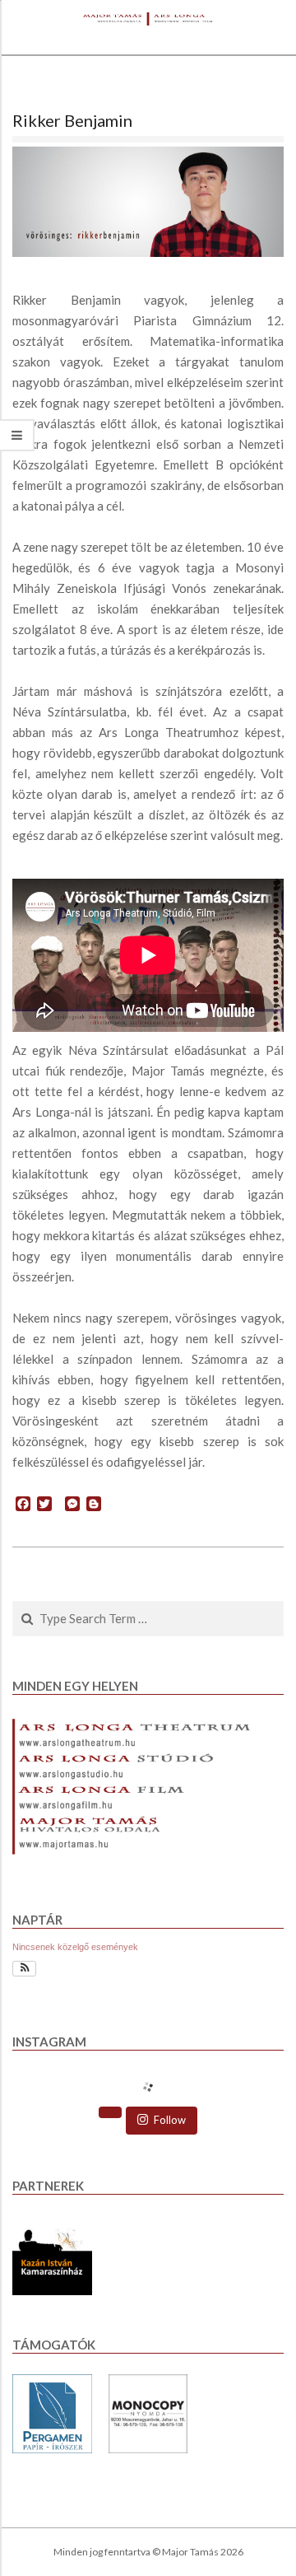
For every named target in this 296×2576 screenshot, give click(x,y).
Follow (170, 2120)
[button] (24, 1969)
